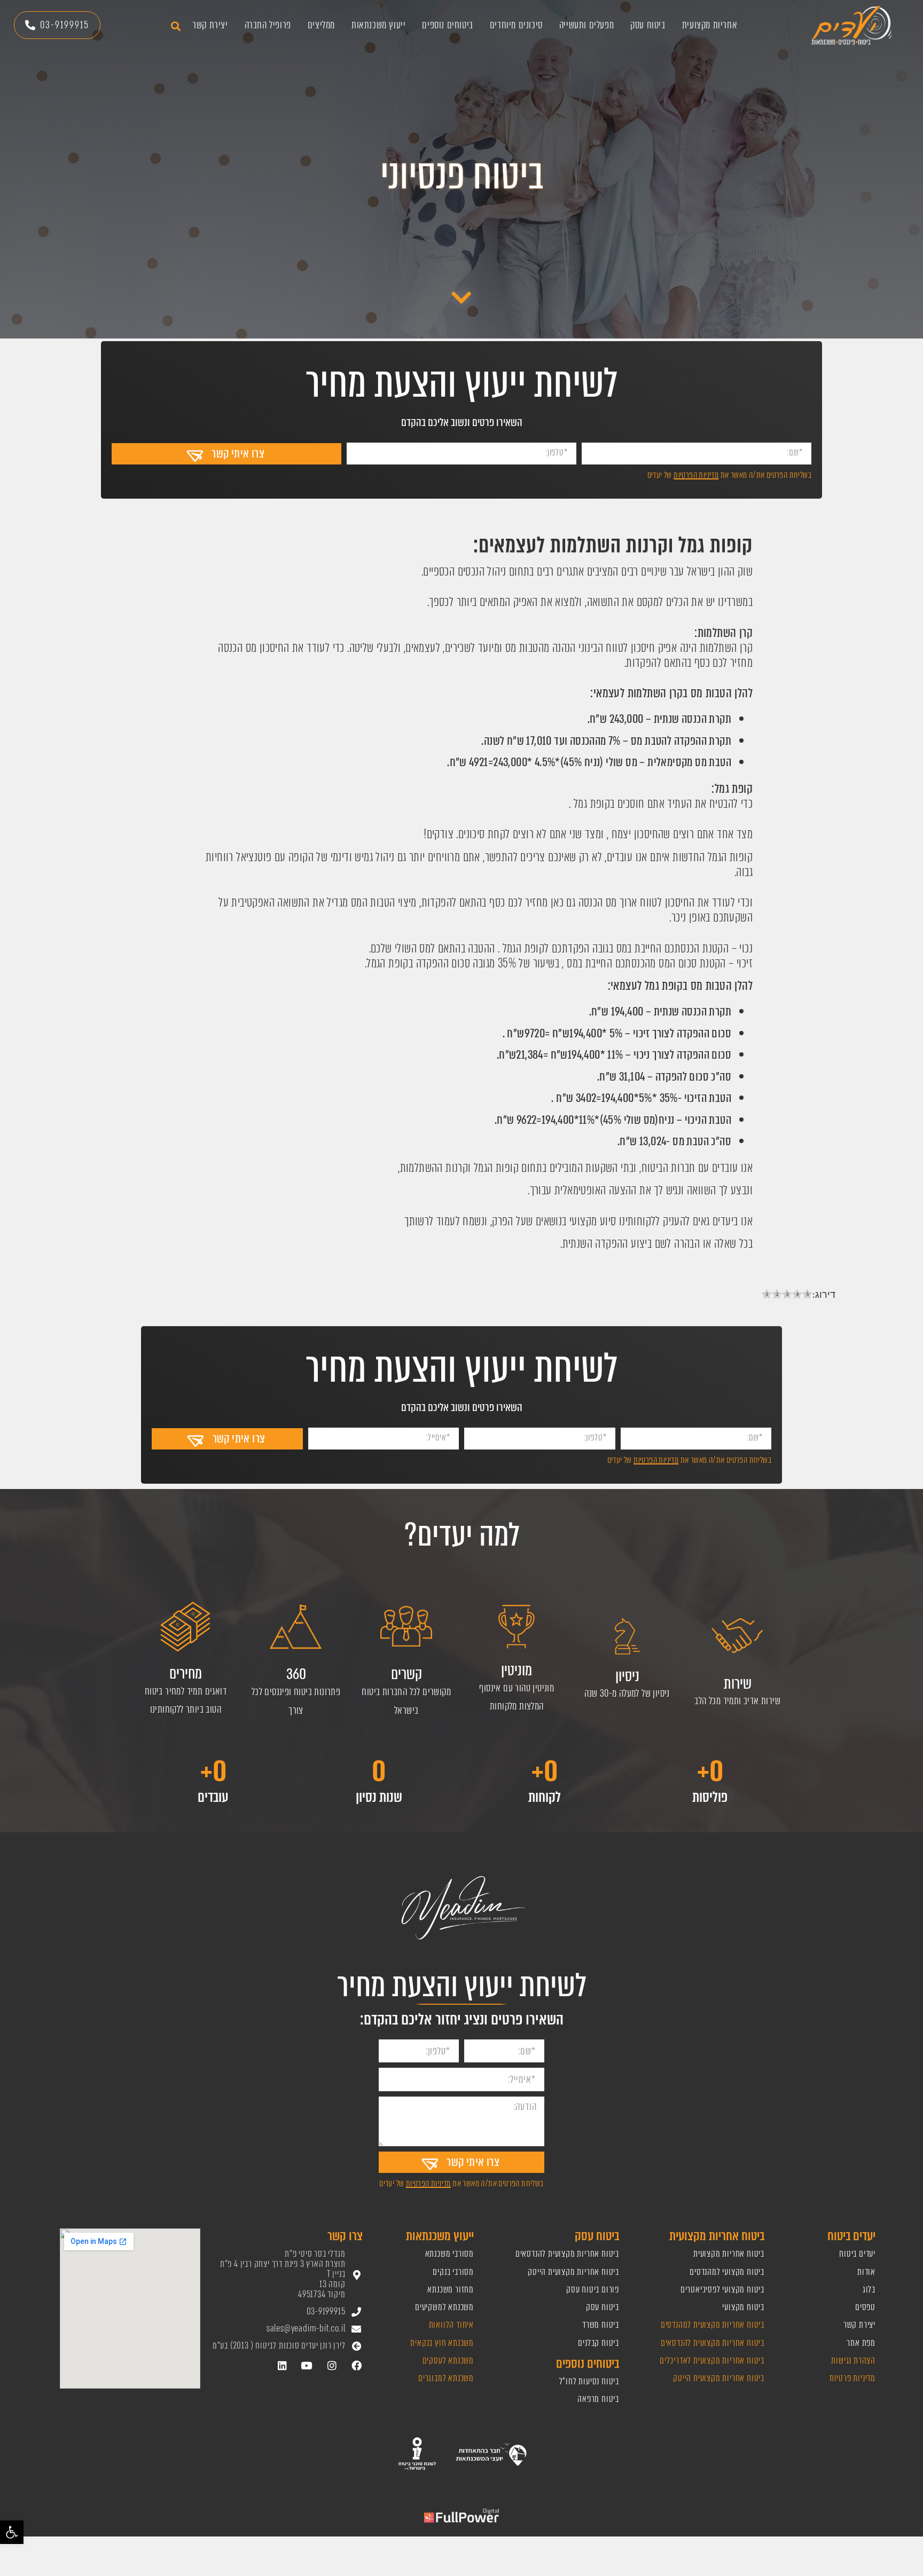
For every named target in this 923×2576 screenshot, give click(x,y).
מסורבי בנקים (453, 2272)
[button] (12, 2532)
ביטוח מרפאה (598, 2399)
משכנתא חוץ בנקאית (442, 2343)
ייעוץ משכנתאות (378, 25)
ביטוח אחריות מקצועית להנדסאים (713, 2343)
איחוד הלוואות (451, 2325)
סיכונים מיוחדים (516, 25)
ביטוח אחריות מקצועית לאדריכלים (712, 2361)
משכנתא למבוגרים (446, 2378)
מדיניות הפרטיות (696, 475)
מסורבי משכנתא (449, 2254)
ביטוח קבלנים (599, 2343)
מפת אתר (861, 2343)
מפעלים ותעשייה (586, 25)
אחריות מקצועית (710, 25)
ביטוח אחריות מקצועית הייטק (718, 2378)
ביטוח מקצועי (743, 2307)
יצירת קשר (210, 25)
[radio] (767, 1295)
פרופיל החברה (268, 25)
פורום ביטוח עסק (593, 2290)
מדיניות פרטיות (852, 2378)
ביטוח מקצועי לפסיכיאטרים (722, 2290)
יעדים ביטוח (857, 2254)
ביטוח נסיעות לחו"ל (589, 2381)
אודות (866, 2272)
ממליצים (321, 25)
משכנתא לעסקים (448, 2361)
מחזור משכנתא (451, 2290)
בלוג (869, 2290)
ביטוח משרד (601, 2325)
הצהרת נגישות (853, 2361)
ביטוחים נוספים (447, 25)
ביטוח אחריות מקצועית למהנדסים (711, 2325)
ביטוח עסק (648, 25)
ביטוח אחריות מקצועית (729, 2254)
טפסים (865, 2307)
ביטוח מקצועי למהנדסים (727, 2272)
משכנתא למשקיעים (444, 2307)
